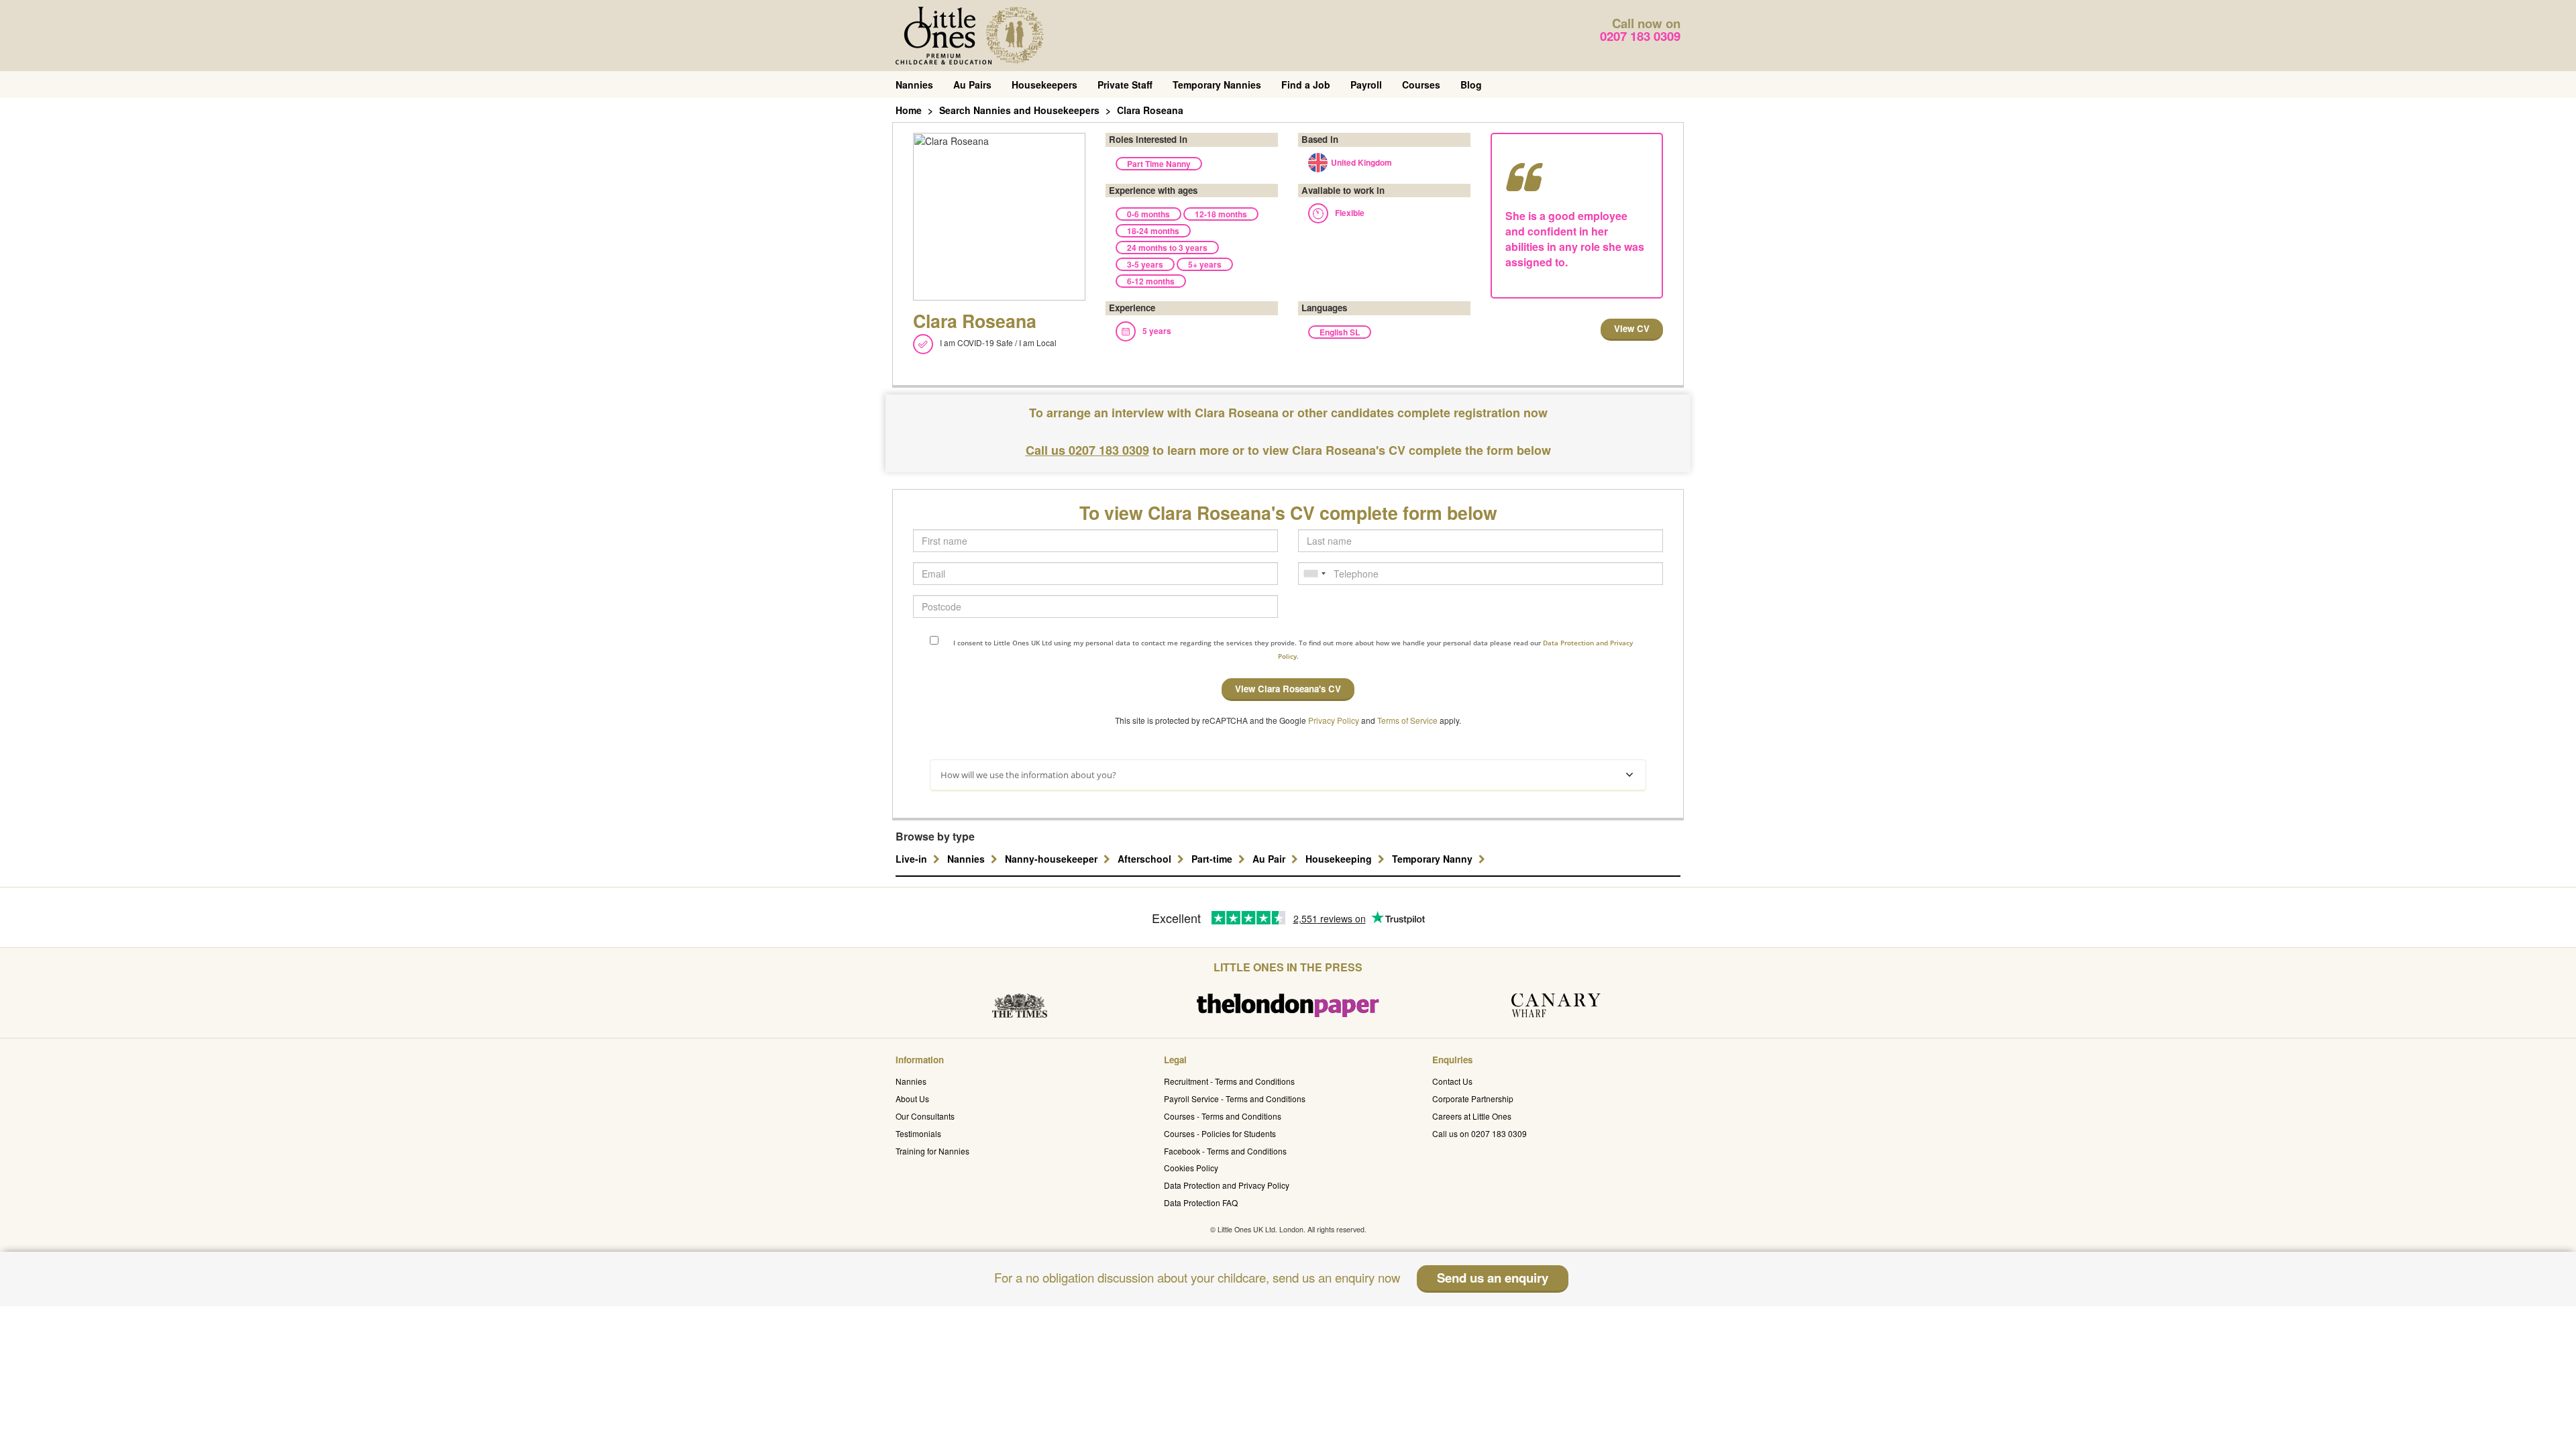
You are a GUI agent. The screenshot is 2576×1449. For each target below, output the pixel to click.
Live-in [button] (913, 859)
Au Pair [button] (1270, 859)
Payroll (1366, 85)
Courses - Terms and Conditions (1223, 1116)
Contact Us (1452, 1081)
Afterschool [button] (1146, 859)
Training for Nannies (932, 1151)
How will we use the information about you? (1028, 775)
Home (909, 110)
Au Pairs (972, 85)
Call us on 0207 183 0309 (1480, 1133)
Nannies (914, 85)
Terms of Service (1407, 720)
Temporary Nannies (1217, 85)
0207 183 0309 (1640, 36)
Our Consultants (925, 1116)
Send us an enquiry (1493, 1278)
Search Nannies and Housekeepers (1019, 110)
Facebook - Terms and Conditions (1225, 1151)
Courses (1421, 85)
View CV (1632, 328)
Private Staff (1125, 85)
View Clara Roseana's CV (1288, 689)
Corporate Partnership (1473, 1098)
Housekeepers (1044, 85)
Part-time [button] (1213, 859)
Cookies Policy (1191, 1168)
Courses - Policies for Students (1220, 1133)
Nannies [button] (967, 859)
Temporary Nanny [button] (1434, 859)
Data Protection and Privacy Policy (1227, 1185)
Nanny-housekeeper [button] (1053, 859)
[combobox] (1314, 574)
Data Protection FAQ (1201, 1202)
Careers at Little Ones (1472, 1116)
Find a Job (1306, 85)
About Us (912, 1098)
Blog (1471, 85)
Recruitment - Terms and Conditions (1229, 1081)
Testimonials (918, 1133)
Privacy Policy (1334, 720)
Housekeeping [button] (1340, 859)
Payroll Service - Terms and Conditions (1235, 1098)
